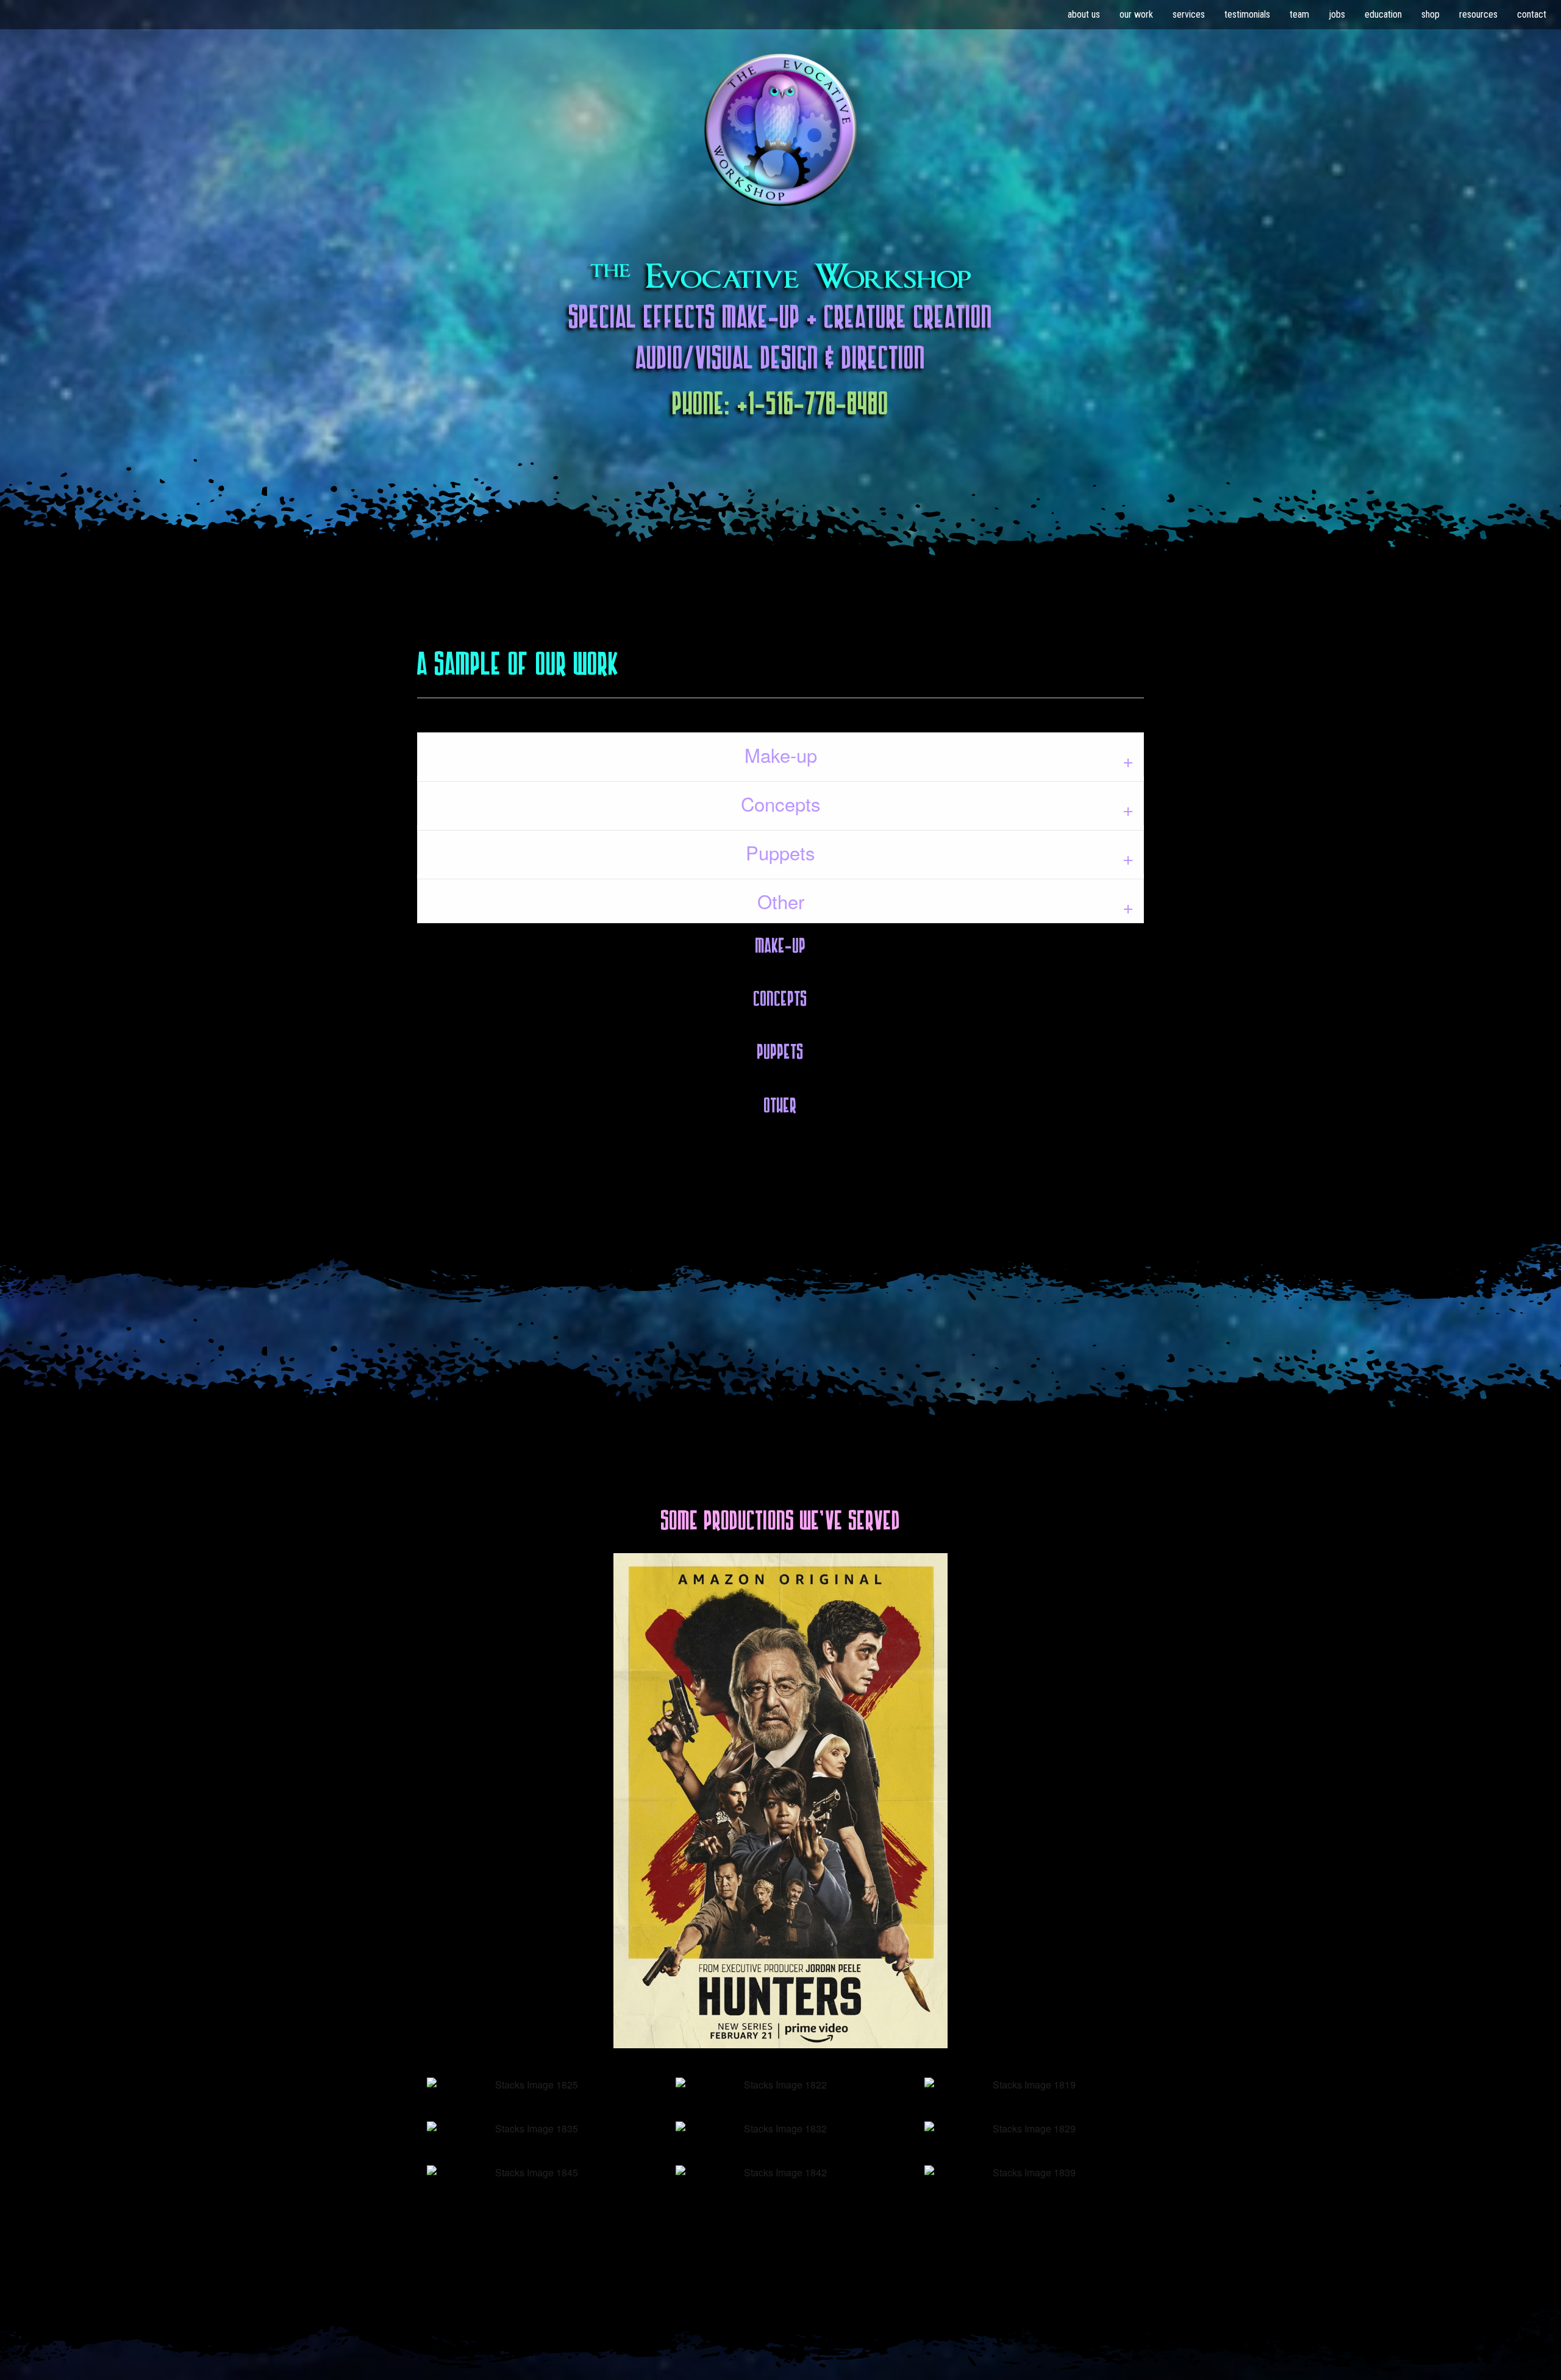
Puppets (780, 852)
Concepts (781, 803)
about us (1084, 14)
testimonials (1247, 14)
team (1299, 14)
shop (1431, 14)
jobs (1337, 14)
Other (781, 901)
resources (1478, 14)
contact (1532, 14)
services (1189, 14)
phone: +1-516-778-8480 (781, 404)
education (1383, 14)
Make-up (781, 755)
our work (1136, 14)
